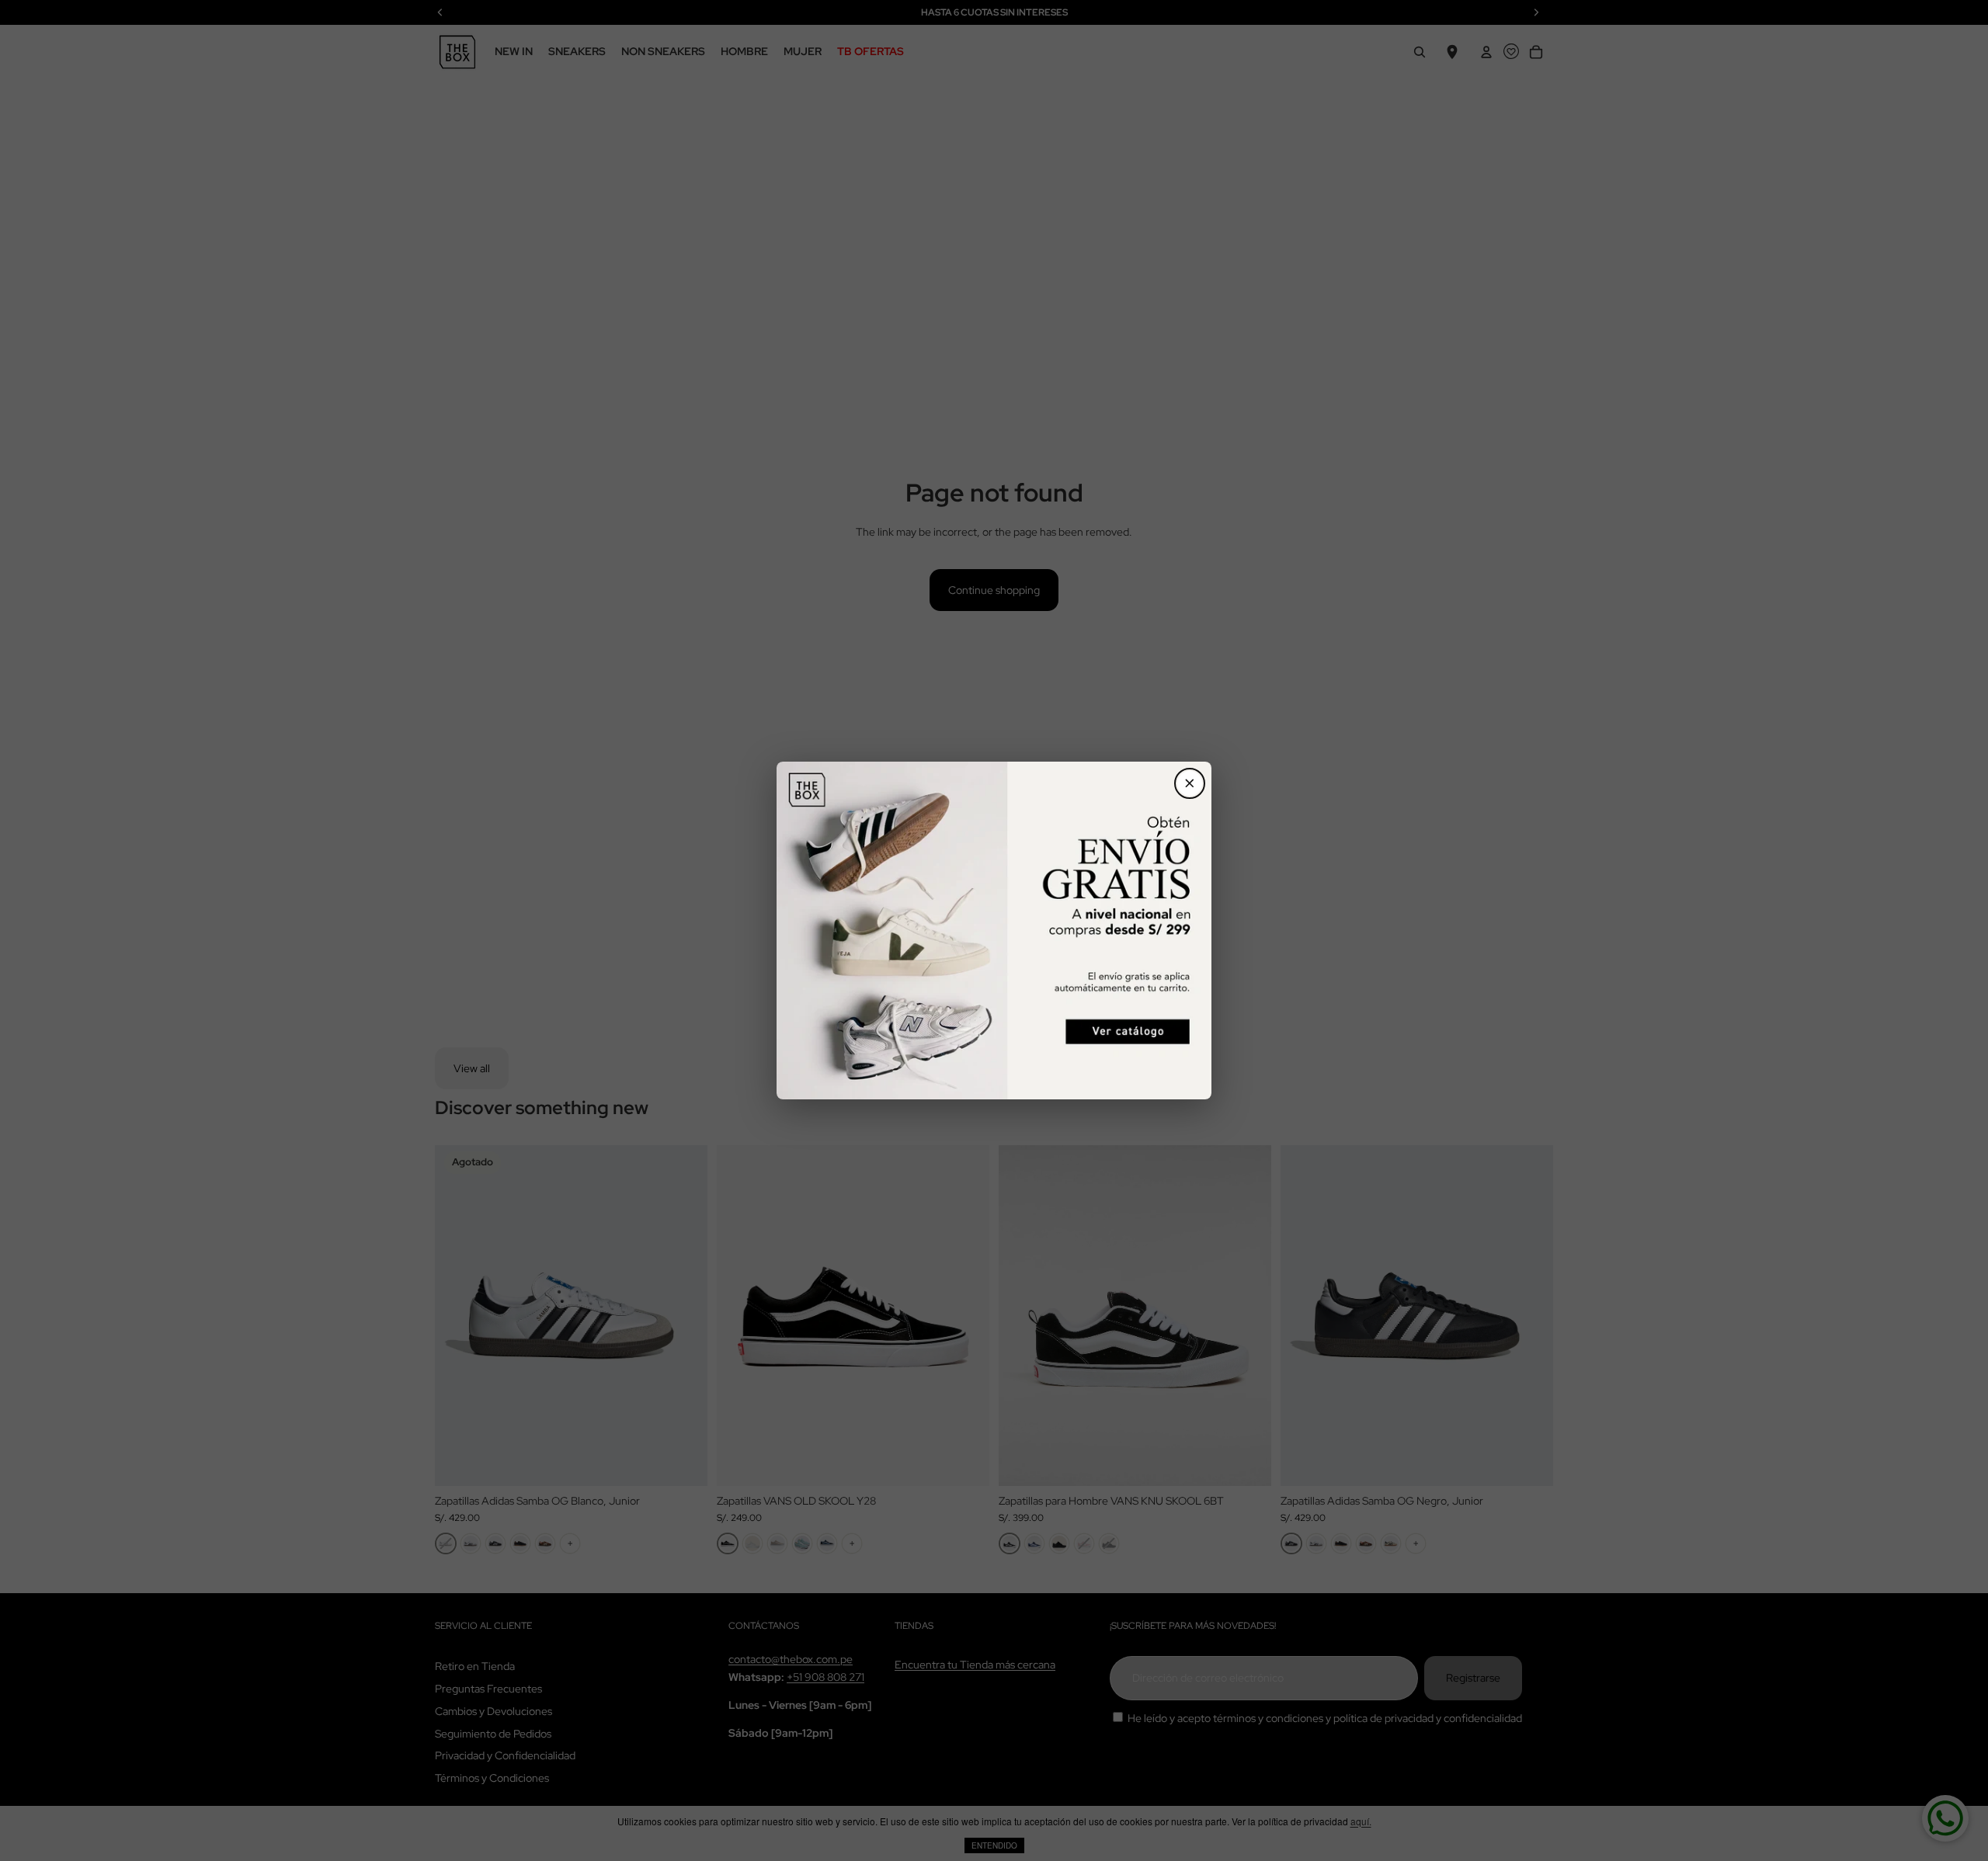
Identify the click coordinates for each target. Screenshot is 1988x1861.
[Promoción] (994, 931)
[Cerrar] (1190, 783)
